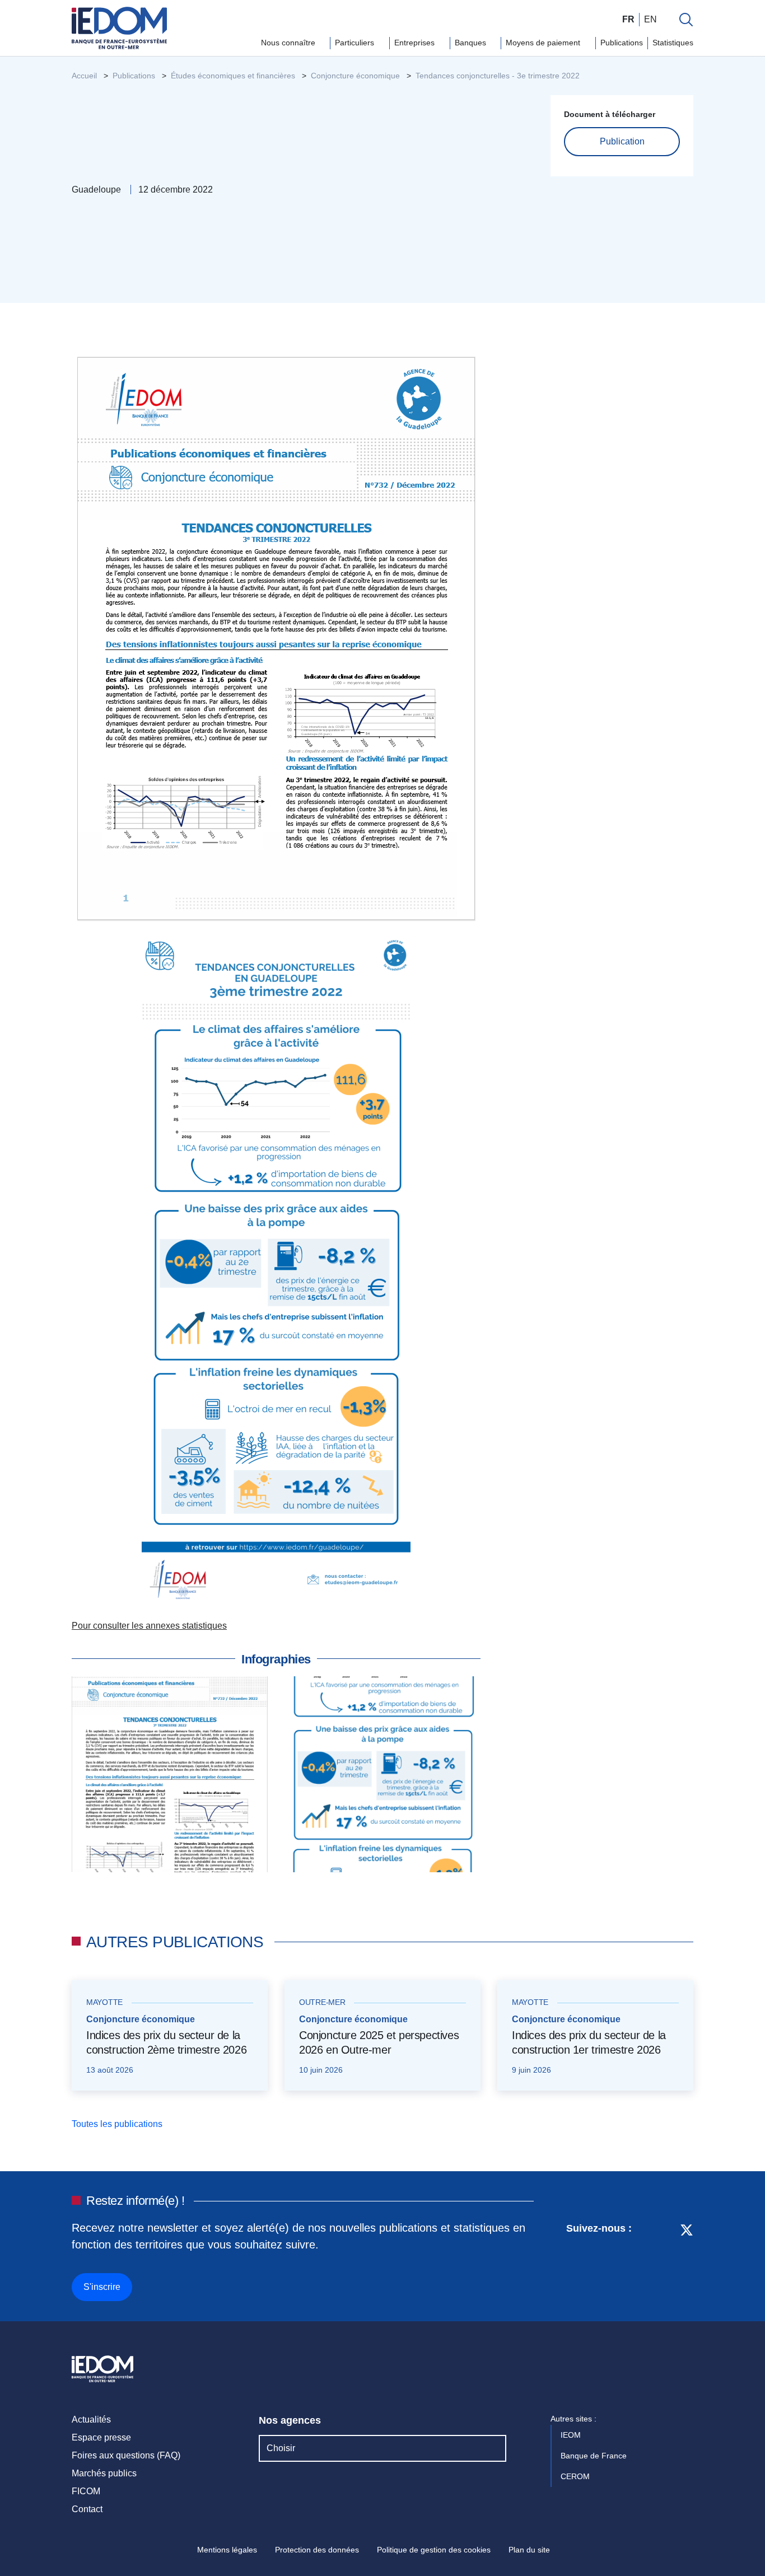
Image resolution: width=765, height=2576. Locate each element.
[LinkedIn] (646, 2260)
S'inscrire (102, 2287)
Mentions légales (227, 2550)
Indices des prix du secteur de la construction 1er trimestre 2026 (589, 2042)
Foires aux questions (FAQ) (126, 2455)
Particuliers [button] (356, 43)
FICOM (86, 2491)
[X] (687, 2260)
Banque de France (595, 2456)
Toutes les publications (118, 2124)
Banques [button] (472, 43)
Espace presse (101, 2437)
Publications (622, 43)
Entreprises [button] (416, 43)
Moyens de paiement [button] (544, 43)
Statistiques (673, 43)
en (650, 19)
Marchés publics (104, 2473)
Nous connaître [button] (289, 43)
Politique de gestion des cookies (434, 2550)
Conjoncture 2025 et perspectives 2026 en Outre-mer (379, 2042)
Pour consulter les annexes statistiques (149, 1626)
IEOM (572, 2435)
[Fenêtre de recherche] (686, 20)
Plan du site (529, 2550)
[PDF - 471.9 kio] (276, 638)
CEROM (576, 2476)
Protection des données (317, 2550)
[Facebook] (666, 2260)
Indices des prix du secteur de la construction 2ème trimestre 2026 (166, 2042)
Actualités (91, 2420)
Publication (622, 141)
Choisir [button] (281, 2448)
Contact (87, 2509)
